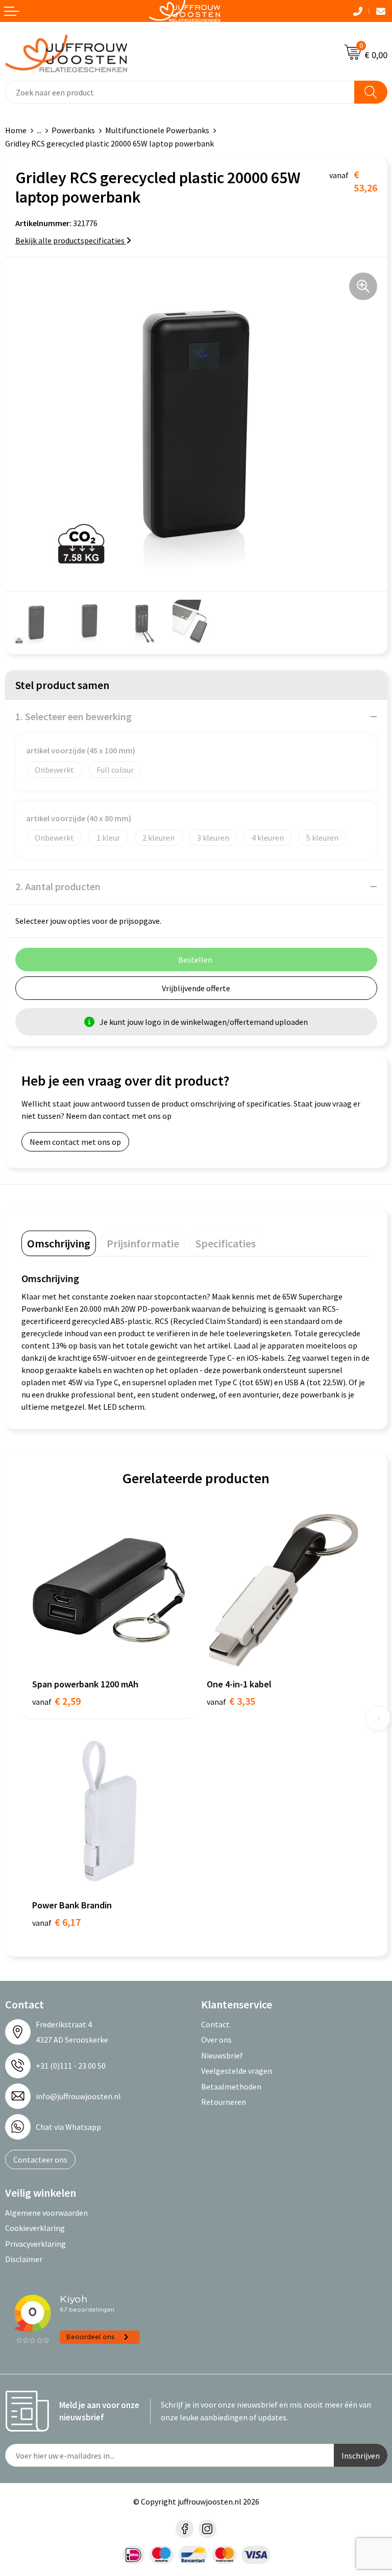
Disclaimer (24, 2259)
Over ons (216, 2040)
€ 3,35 (231, 1701)
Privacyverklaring (35, 2244)
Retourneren (224, 2102)
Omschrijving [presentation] (59, 1243)
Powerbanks (73, 130)
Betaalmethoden (231, 2087)
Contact (215, 2024)
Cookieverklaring (35, 2228)
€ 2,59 (56, 1701)
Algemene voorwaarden (46, 2213)
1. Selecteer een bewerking (73, 716)
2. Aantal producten (58, 886)
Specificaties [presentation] (226, 1243)
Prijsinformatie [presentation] (143, 1243)
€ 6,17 (56, 1922)
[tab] (59, 1243)
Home (16, 130)
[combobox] (180, 92)
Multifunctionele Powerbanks (157, 130)
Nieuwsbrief (222, 2055)
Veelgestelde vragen (237, 2071)
